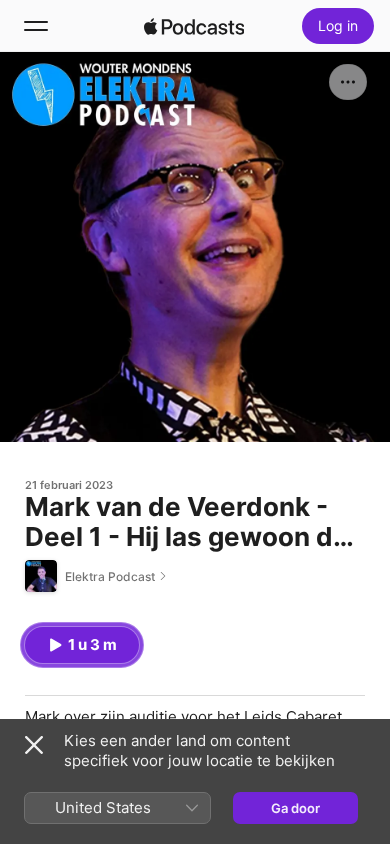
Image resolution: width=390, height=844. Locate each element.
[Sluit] (34, 745)
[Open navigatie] (36, 26)
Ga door (295, 808)
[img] (194, 26)
